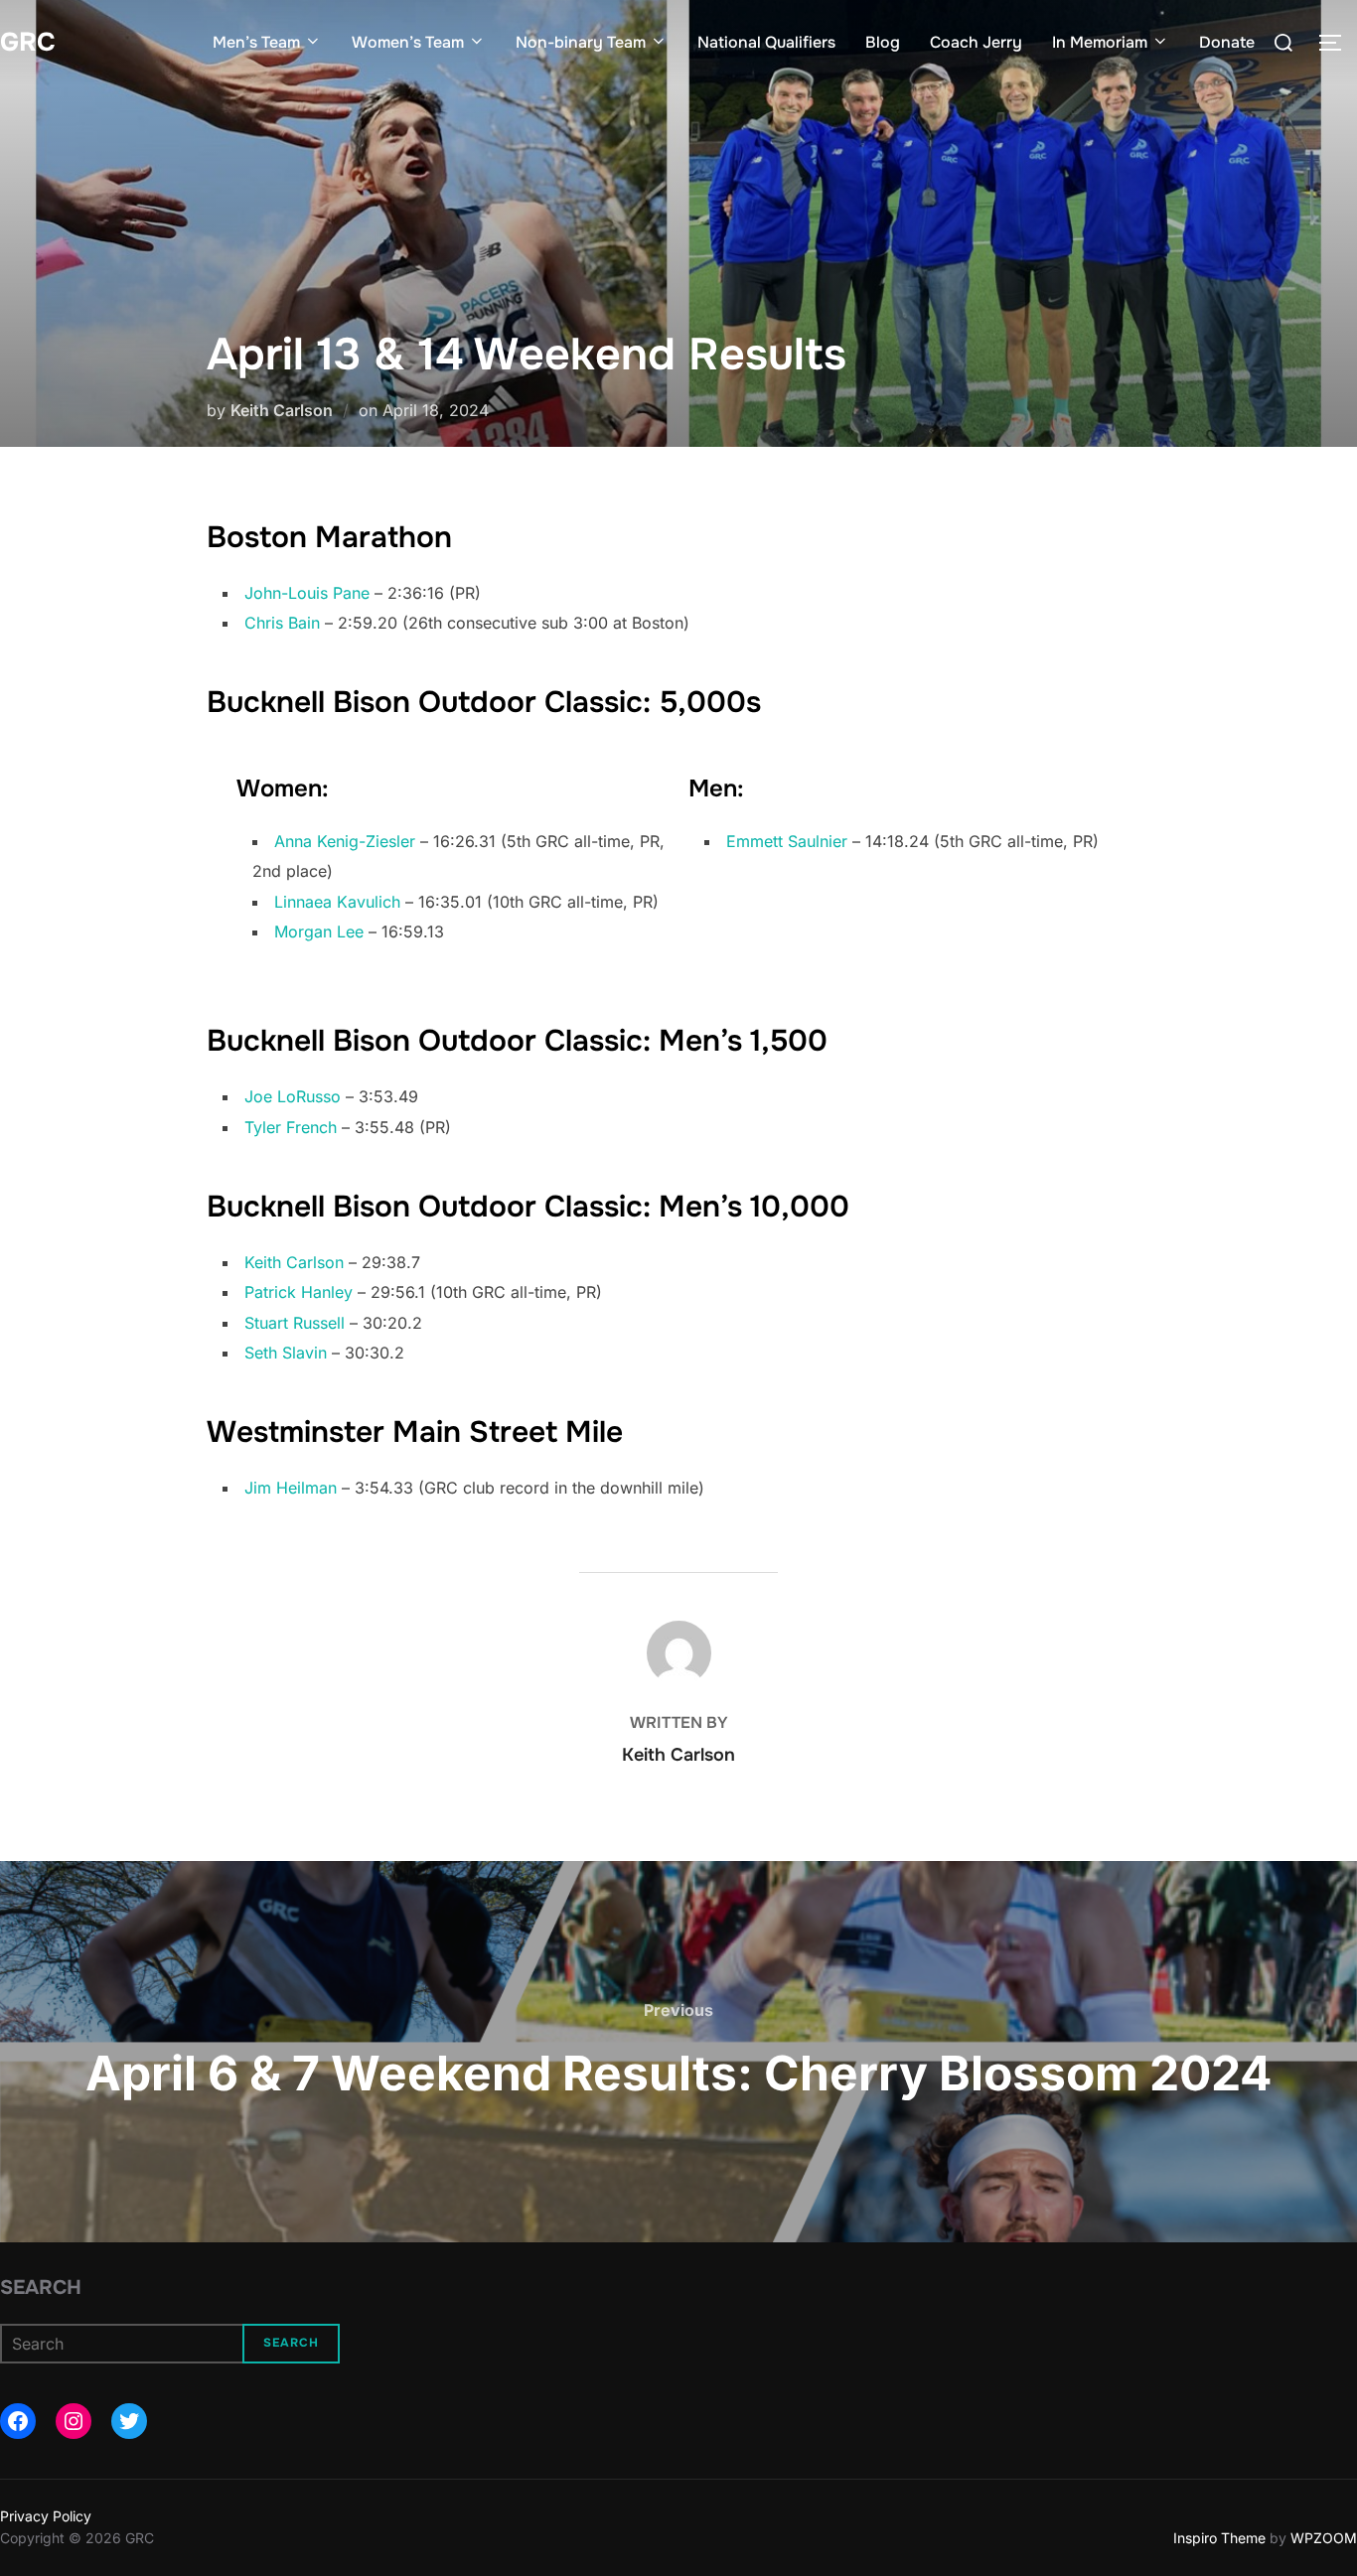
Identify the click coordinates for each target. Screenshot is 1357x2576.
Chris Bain (282, 623)
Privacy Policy (46, 2516)
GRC (28, 42)
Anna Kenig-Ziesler (345, 841)
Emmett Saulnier (787, 841)
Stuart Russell (295, 1323)
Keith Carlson (282, 410)
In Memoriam (1100, 42)
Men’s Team (256, 42)
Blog (883, 42)
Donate (1227, 42)
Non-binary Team (581, 42)
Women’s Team (408, 42)
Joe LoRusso (293, 1096)
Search (41, 2288)
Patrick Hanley (299, 1292)
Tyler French (291, 1127)
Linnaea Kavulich (337, 902)
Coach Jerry (976, 42)
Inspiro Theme (1219, 2538)
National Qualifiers (766, 42)
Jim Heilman (291, 1488)
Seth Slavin (286, 1353)
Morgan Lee (319, 931)
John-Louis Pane (307, 593)
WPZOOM (1324, 2538)
